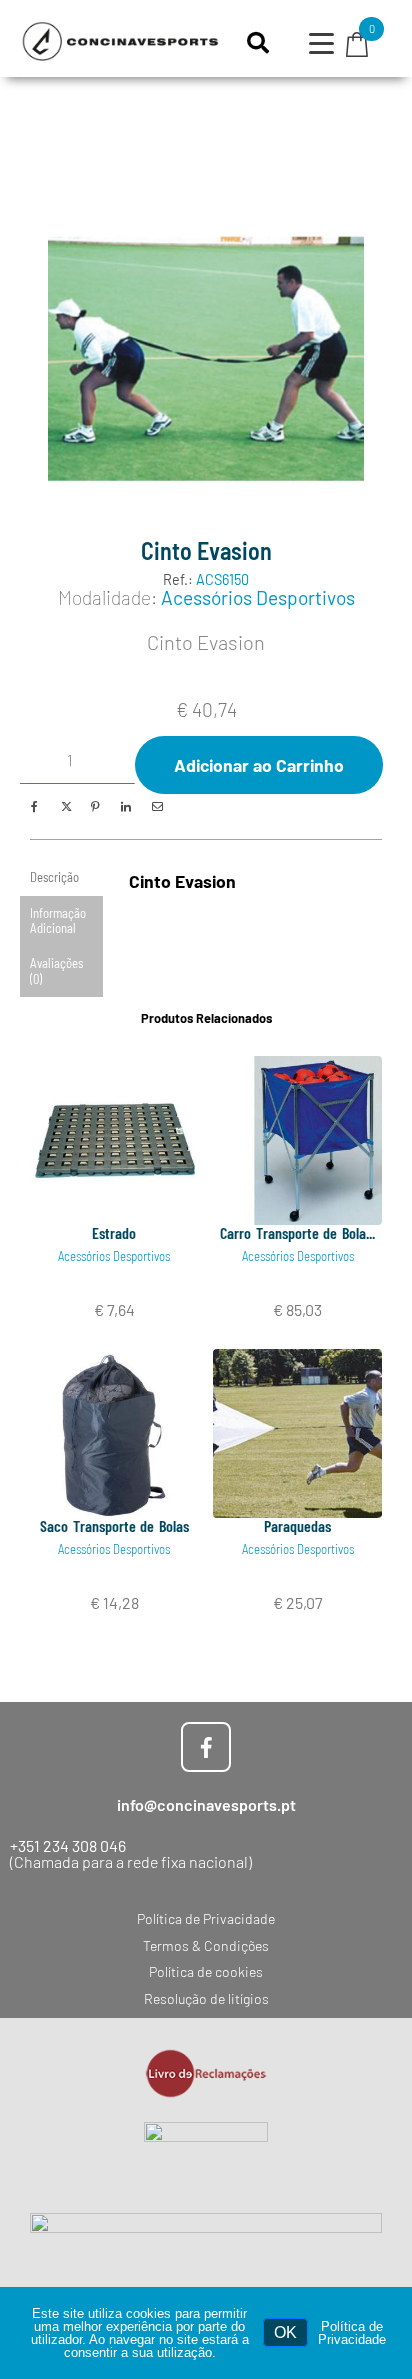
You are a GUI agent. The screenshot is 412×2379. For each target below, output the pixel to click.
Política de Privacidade (352, 2333)
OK (285, 2332)
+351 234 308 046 (68, 1845)
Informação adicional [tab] (58, 920)
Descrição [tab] (54, 877)
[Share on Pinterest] (94, 806)
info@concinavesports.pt (206, 1804)
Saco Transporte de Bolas (114, 1525)
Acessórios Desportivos (258, 597)
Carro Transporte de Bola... (297, 1232)
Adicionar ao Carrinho (259, 765)
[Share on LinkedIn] (125, 806)
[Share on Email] (155, 806)
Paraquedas (297, 1525)
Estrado (114, 1232)
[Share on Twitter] (64, 806)
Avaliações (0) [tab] (56, 970)
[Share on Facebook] (34, 806)
